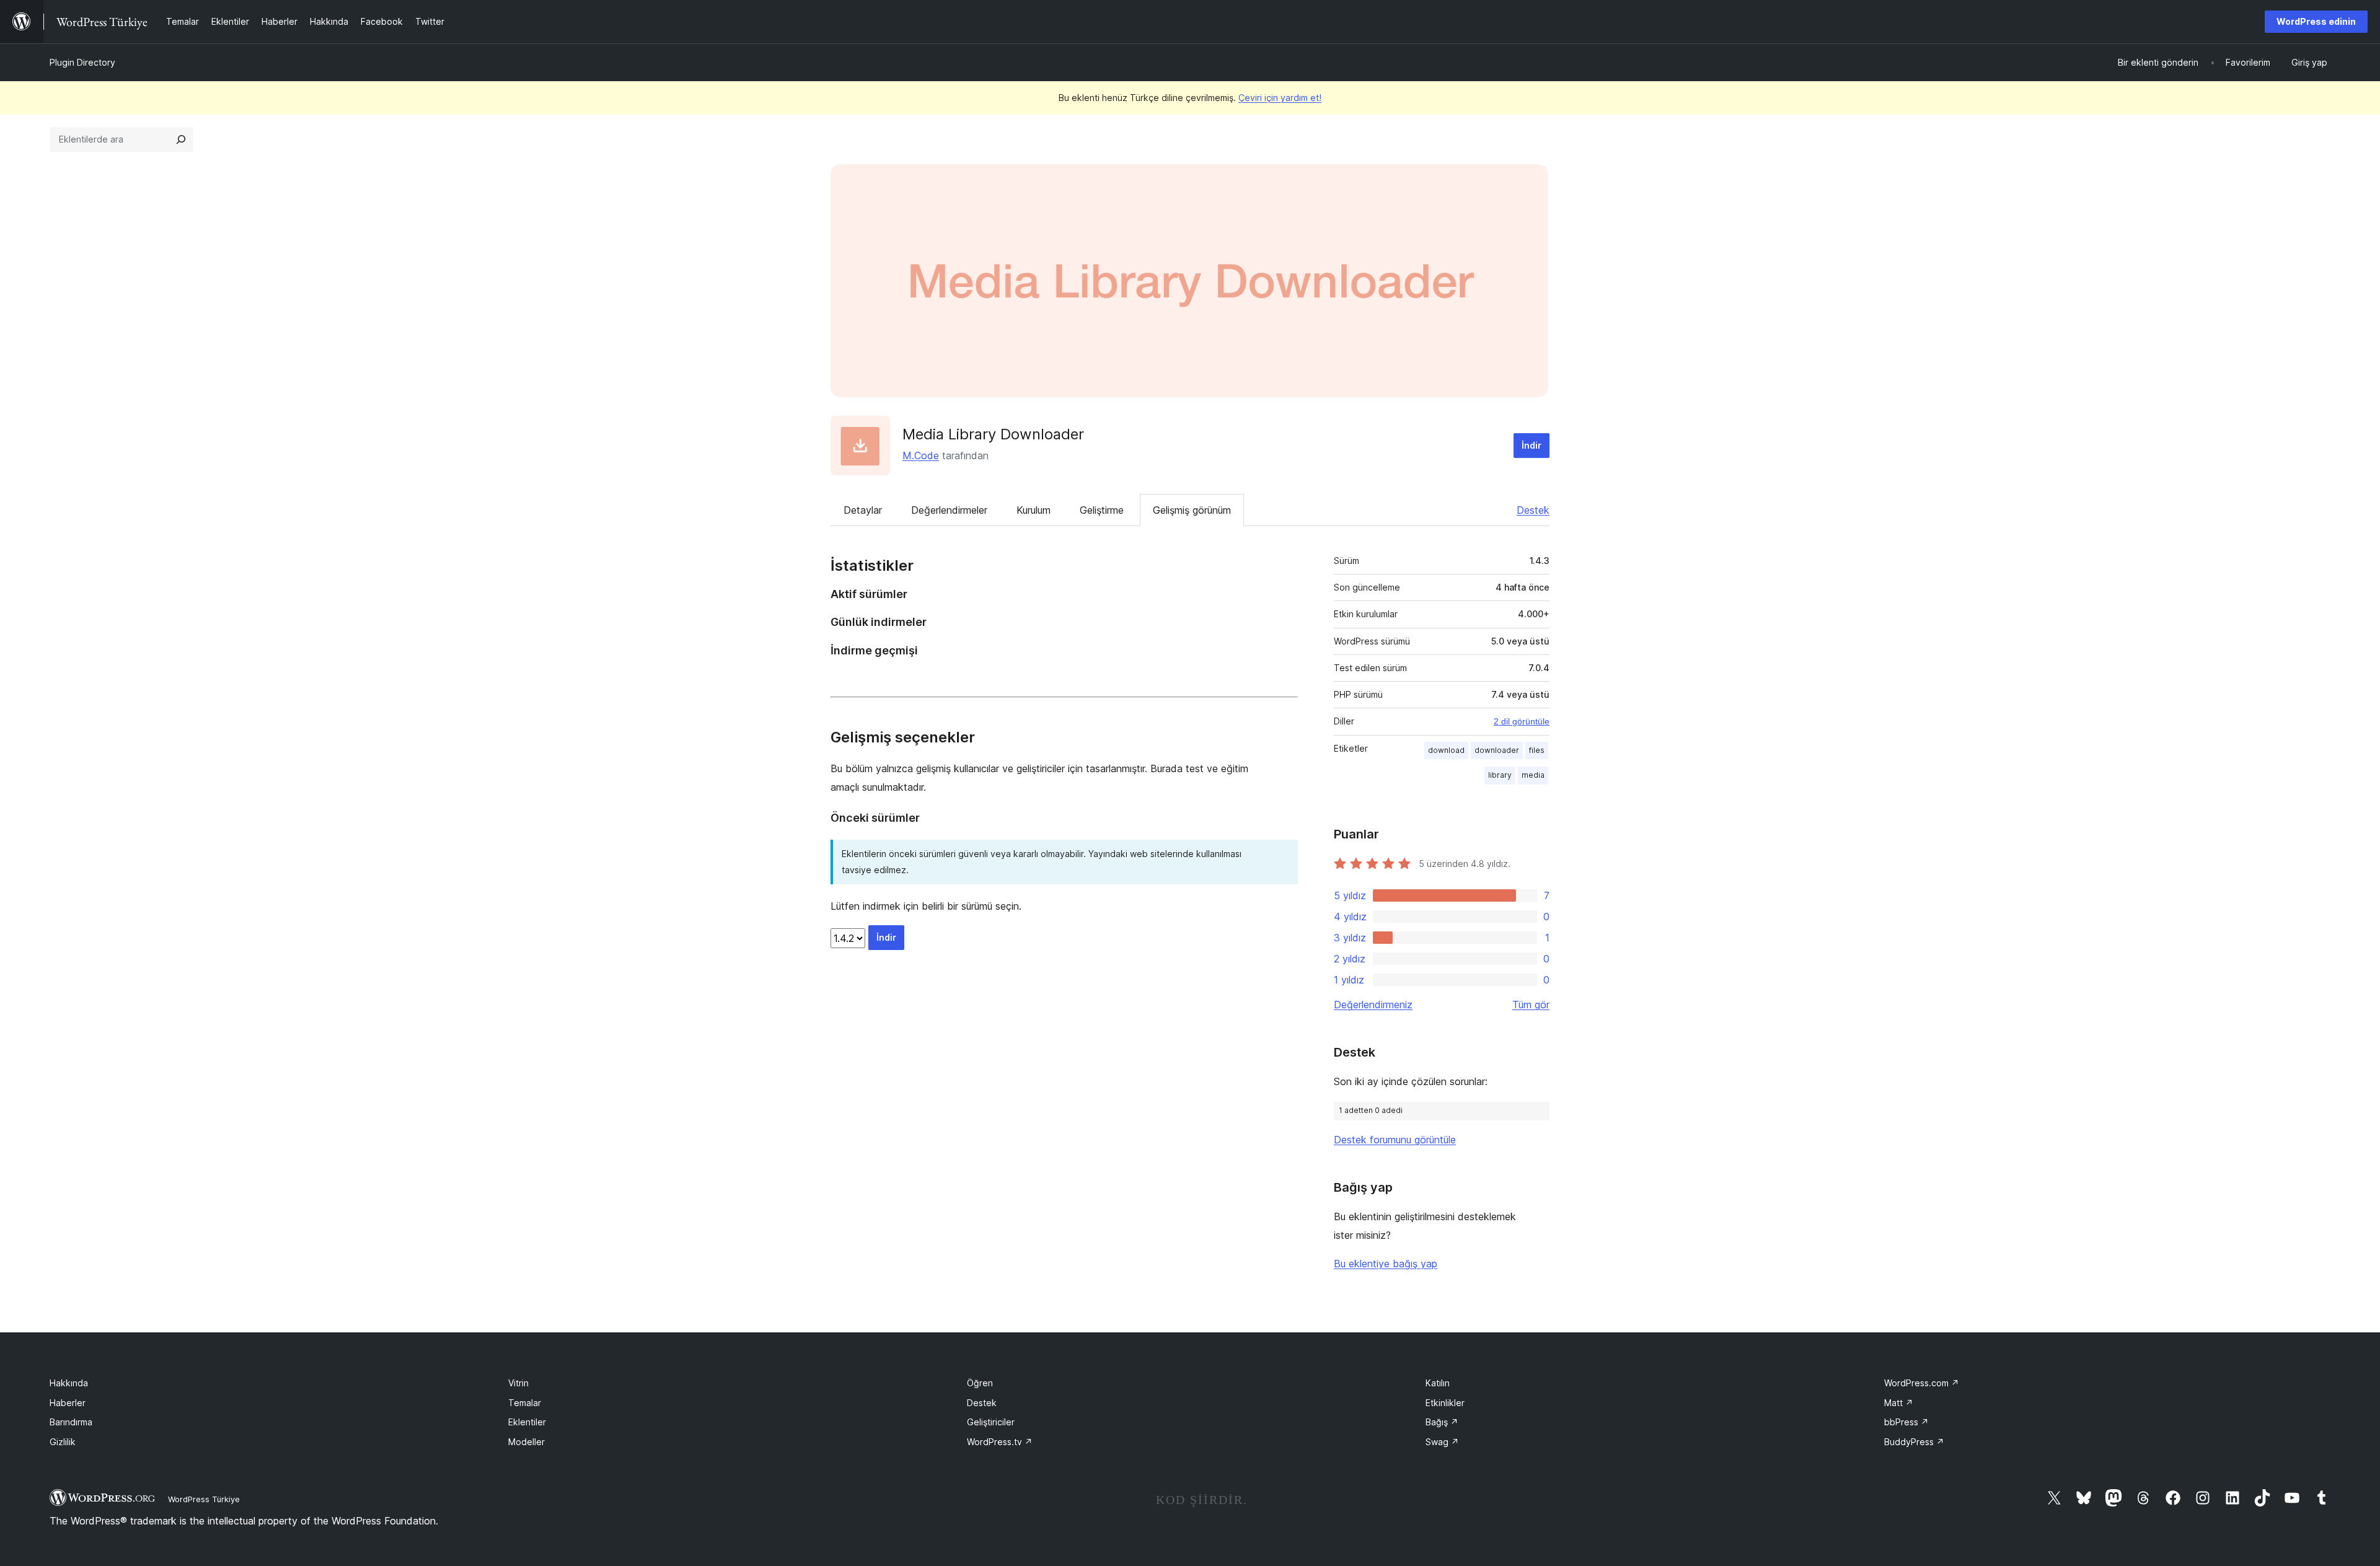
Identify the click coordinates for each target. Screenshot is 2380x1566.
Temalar (525, 1403)
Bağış (1442, 1422)
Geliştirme (1102, 510)
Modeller (527, 1442)
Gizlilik (63, 1442)
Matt (1899, 1403)
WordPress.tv (1000, 1442)
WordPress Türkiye (204, 1499)
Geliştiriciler (991, 1422)
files (1537, 750)
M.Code (921, 455)
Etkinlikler (1445, 1403)
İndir (1532, 445)
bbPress (1906, 1422)
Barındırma (71, 1422)
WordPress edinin (2316, 21)
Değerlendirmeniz (1373, 1005)
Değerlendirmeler (949, 510)
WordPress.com (1922, 1383)
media (1533, 775)
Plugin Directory (82, 62)
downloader (1497, 750)
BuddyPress (1914, 1442)
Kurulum (1034, 510)
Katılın (1438, 1383)
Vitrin (518, 1383)
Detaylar (863, 510)
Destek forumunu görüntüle (1395, 1140)
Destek (1533, 510)
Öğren (980, 1383)
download (1446, 750)
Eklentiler (527, 1422)
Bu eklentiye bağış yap (1386, 1264)
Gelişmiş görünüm (1192, 510)
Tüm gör (1531, 1005)
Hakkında (69, 1383)
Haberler (68, 1403)
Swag (1442, 1442)
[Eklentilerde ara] (181, 139)
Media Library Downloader (993, 434)
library (1500, 775)
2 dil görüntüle (1522, 721)
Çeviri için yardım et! (1280, 98)
